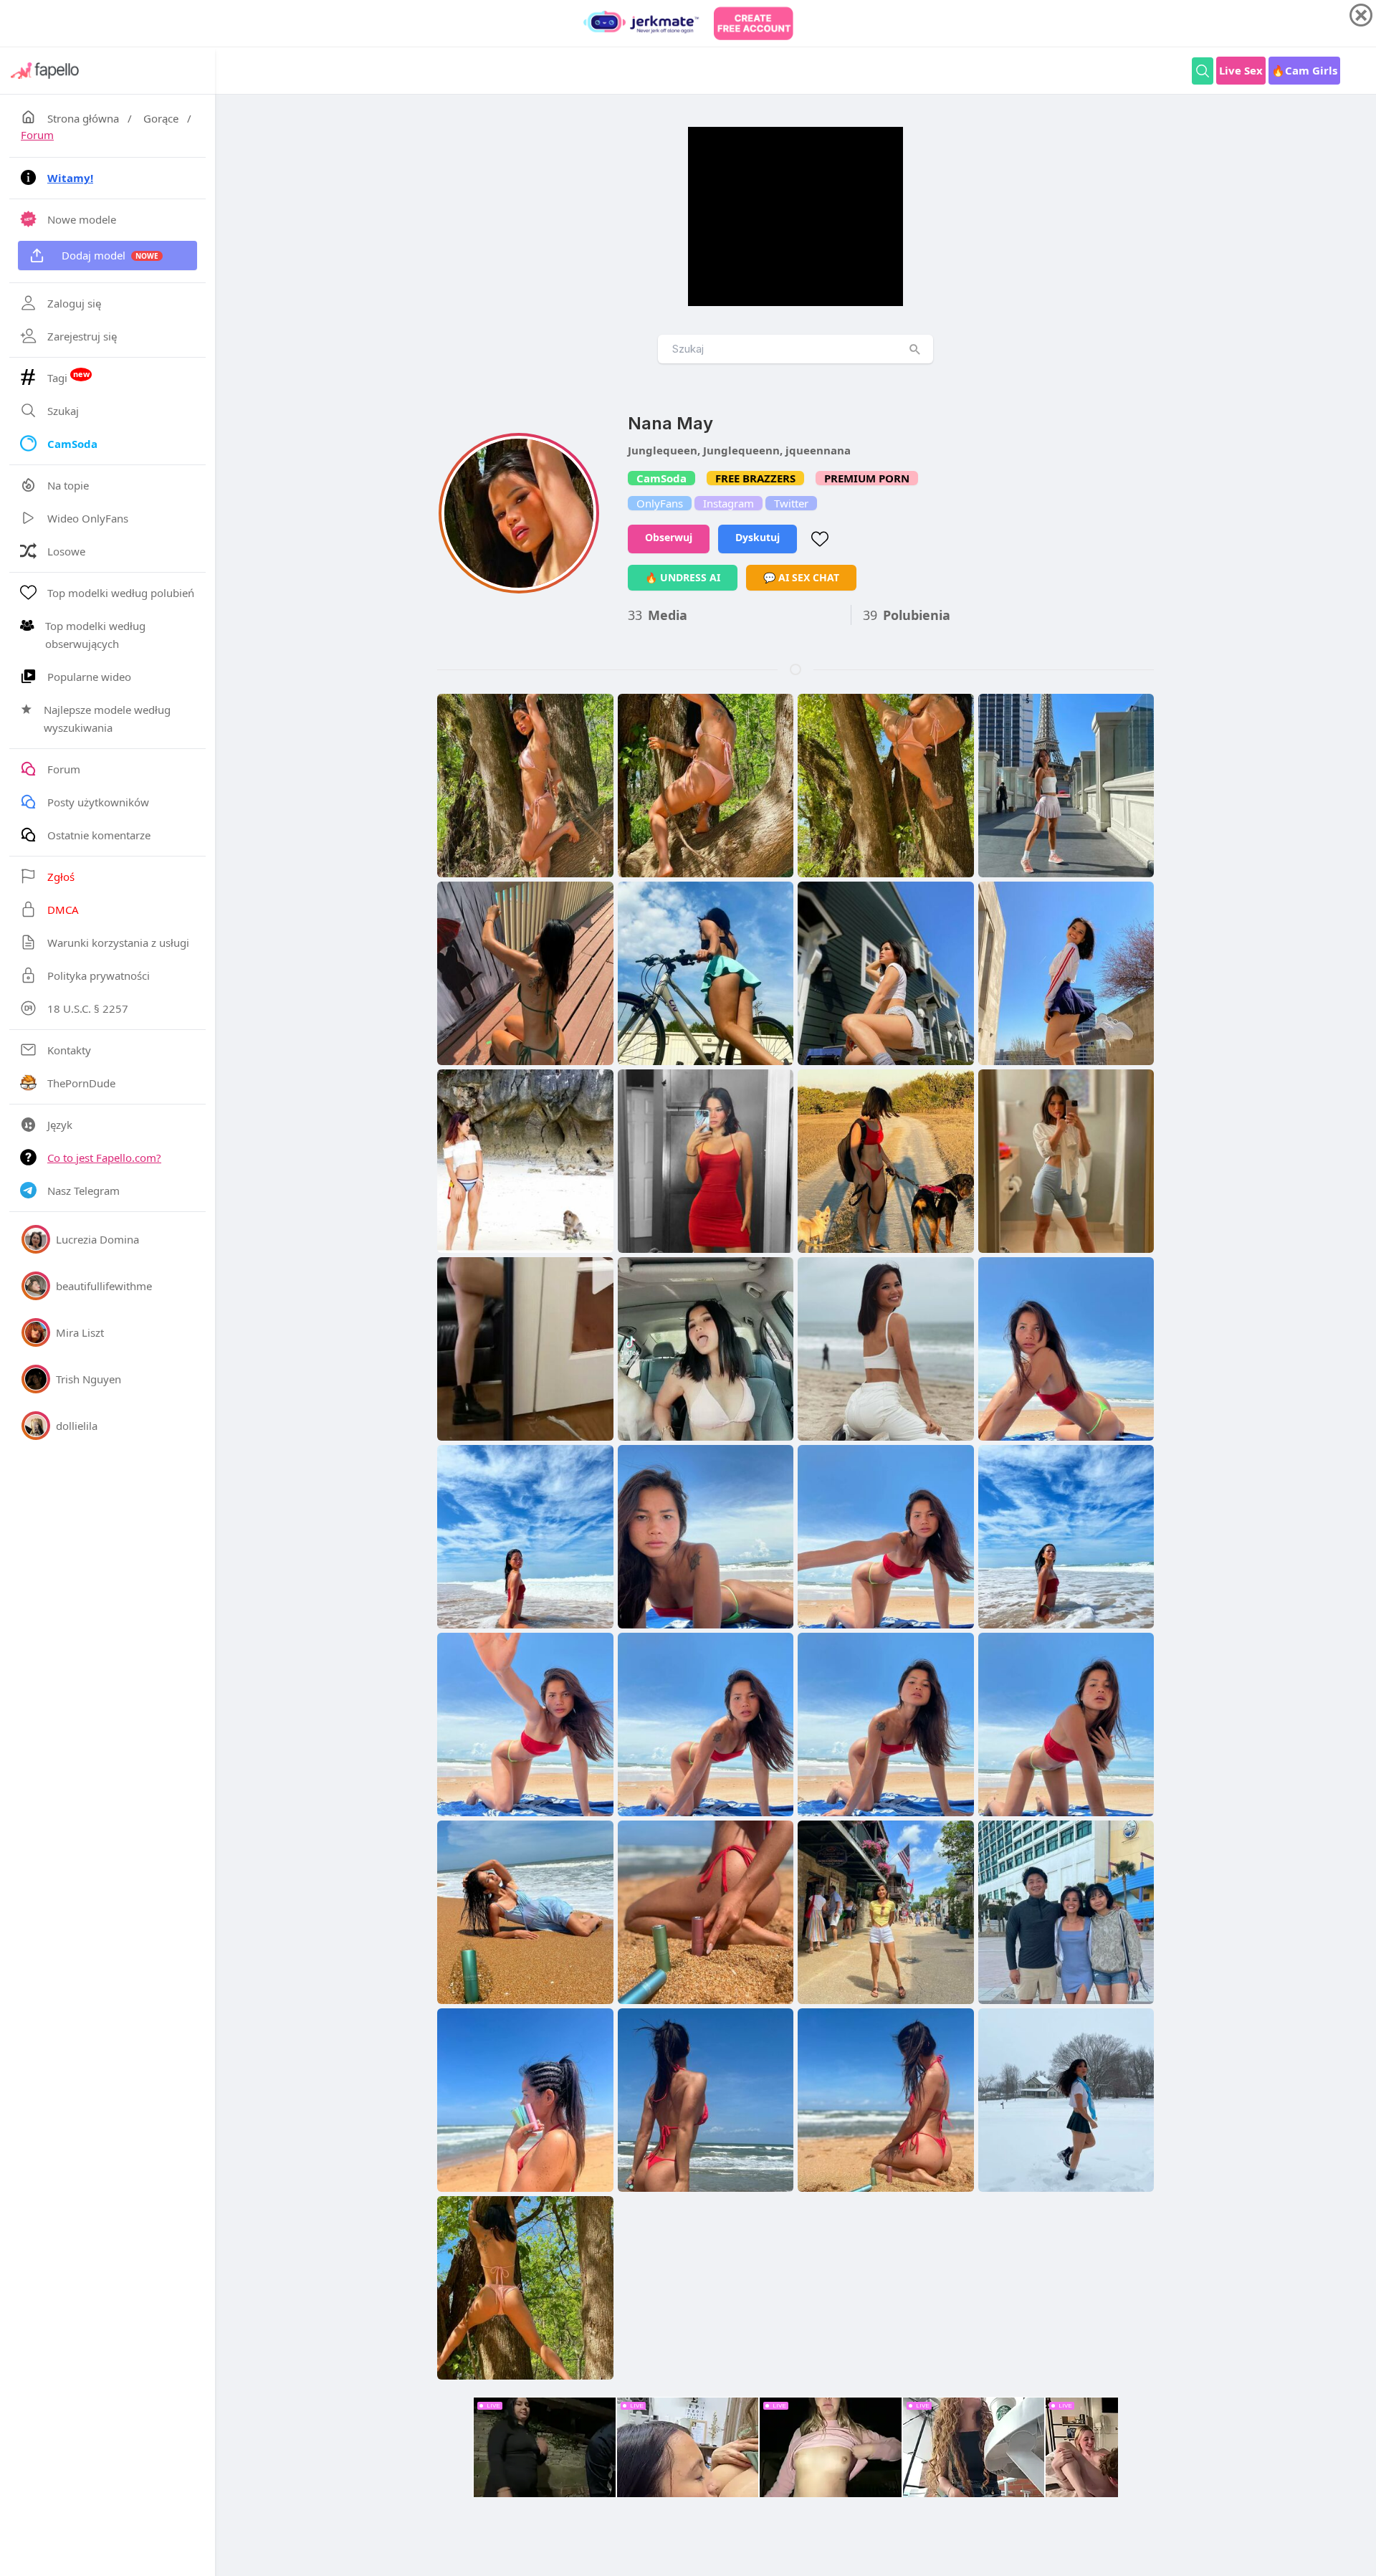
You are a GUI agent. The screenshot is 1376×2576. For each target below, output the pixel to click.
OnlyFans (660, 503)
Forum (37, 135)
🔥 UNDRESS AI (683, 577)
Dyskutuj (758, 537)
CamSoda (661, 478)
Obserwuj (669, 537)
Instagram (728, 503)
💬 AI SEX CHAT (801, 577)
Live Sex (1241, 70)
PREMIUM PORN (867, 478)
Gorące (161, 118)
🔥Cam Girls (1304, 70)
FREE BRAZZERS (755, 478)
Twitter (791, 503)
